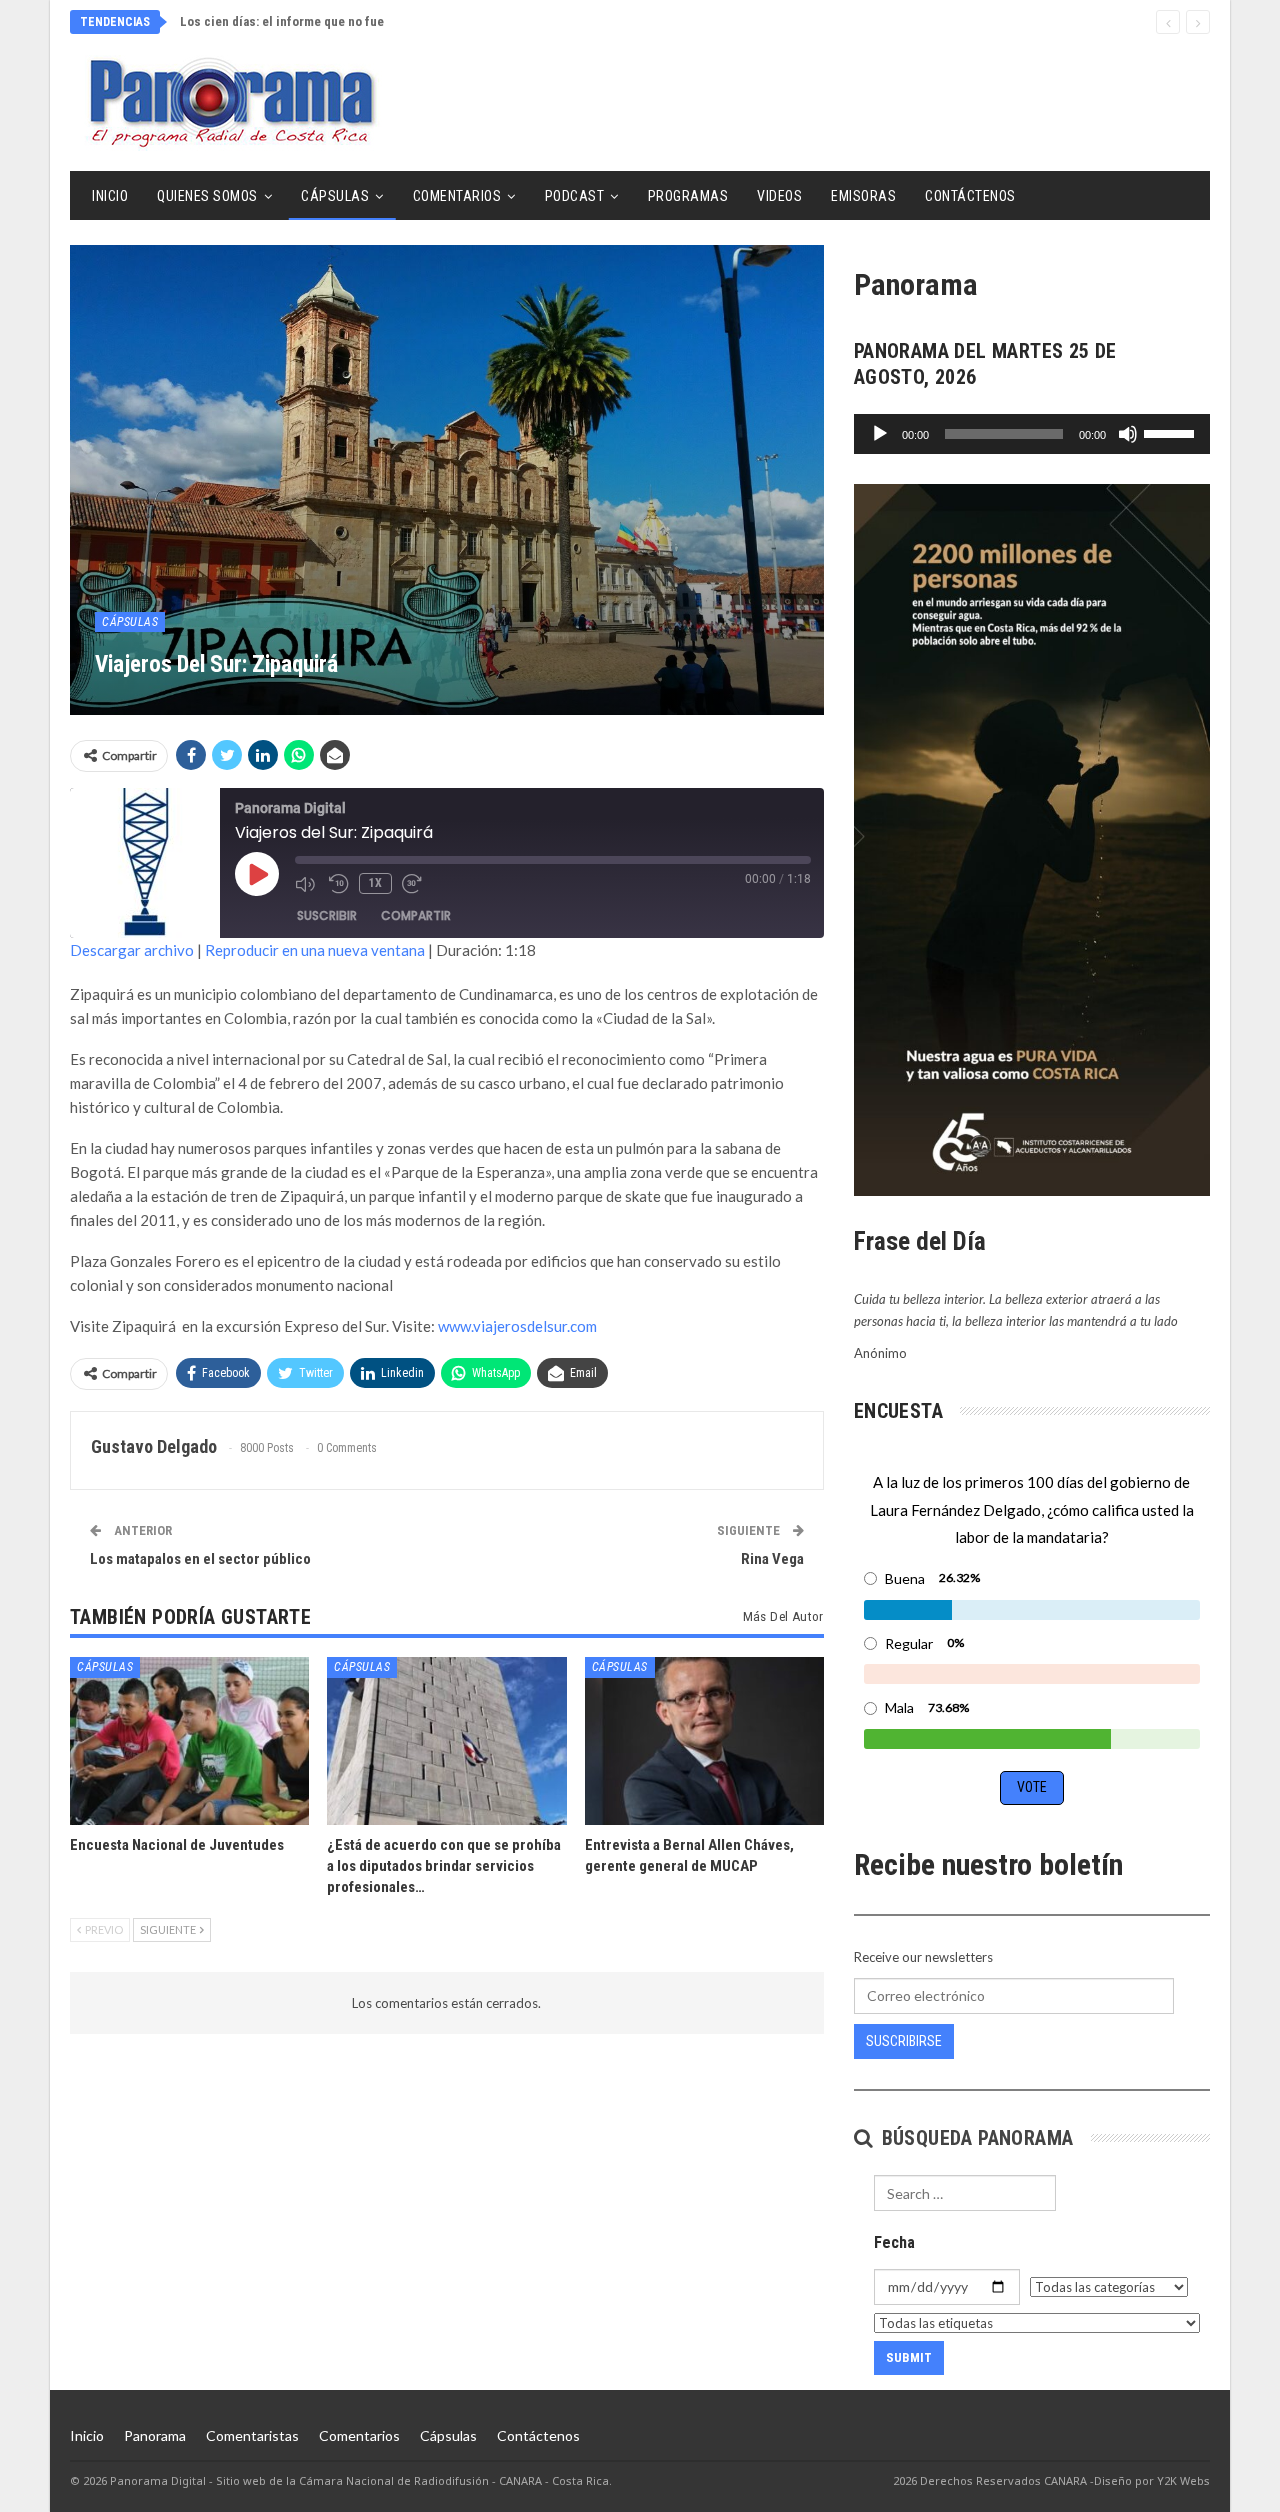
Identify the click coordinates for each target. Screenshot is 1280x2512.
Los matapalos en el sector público (200, 1559)
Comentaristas (252, 2435)
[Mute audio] (307, 884)
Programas (688, 196)
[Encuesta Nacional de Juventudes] (189, 1740)
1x (375, 883)
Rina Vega (772, 1559)
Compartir (416, 915)
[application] (1032, 434)
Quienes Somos (207, 196)
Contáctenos (970, 196)
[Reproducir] (880, 434)
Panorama (155, 2435)
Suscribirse (904, 2041)
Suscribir (327, 915)
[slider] (1172, 432)
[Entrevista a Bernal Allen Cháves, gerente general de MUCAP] (704, 1740)
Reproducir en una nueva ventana (315, 950)
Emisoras (863, 196)
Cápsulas (335, 196)
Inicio (110, 196)
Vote (1032, 1787)
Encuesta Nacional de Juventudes (277, 21)
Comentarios (457, 196)
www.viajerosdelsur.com (517, 1326)
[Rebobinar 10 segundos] (339, 884)
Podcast (575, 196)
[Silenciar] (1128, 434)
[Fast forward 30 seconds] (414, 884)
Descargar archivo (132, 950)
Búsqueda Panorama (974, 2138)
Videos (779, 196)
